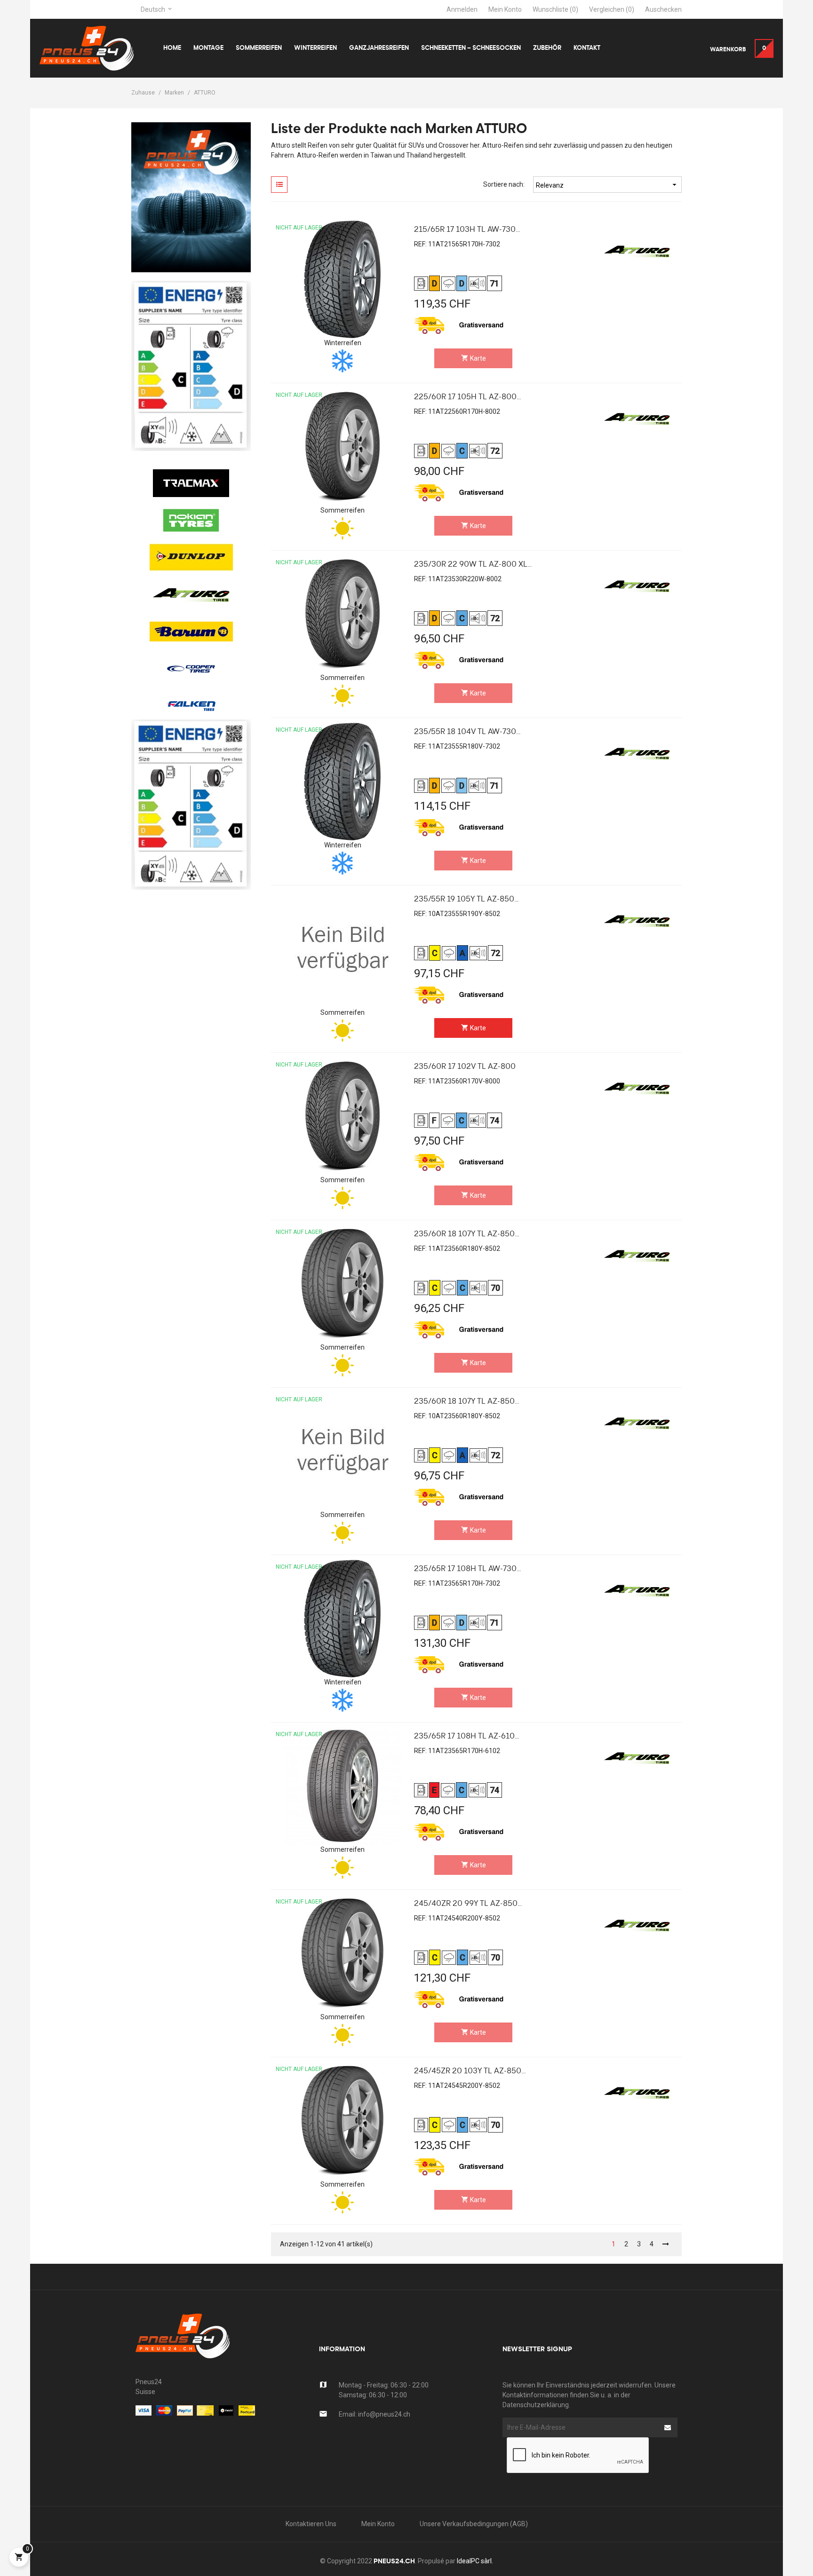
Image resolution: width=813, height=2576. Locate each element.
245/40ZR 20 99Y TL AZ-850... (468, 1904)
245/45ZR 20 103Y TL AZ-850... (470, 2071)
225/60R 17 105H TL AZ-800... (467, 397)
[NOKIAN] (191, 483)
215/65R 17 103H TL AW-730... (467, 230)
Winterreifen (343, 343)
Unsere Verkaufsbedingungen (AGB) (474, 2524)
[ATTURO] (191, 557)
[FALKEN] (191, 669)
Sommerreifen (343, 510)
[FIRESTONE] (191, 706)
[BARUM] (191, 594)
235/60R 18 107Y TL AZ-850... (466, 1234)
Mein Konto (378, 2524)
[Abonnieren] (668, 2427)
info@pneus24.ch (384, 2414)
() (555, 9)
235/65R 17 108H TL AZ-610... (466, 1737)
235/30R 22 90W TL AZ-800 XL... (473, 565)
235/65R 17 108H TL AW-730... (467, 1569)
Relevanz (607, 185)
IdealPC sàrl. (475, 2561)
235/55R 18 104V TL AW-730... (467, 732)
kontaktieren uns (311, 2524)
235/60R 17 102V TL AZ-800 (465, 1067)
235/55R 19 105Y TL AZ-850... (466, 900)
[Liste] (279, 185)
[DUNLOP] (191, 520)
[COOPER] (191, 632)
